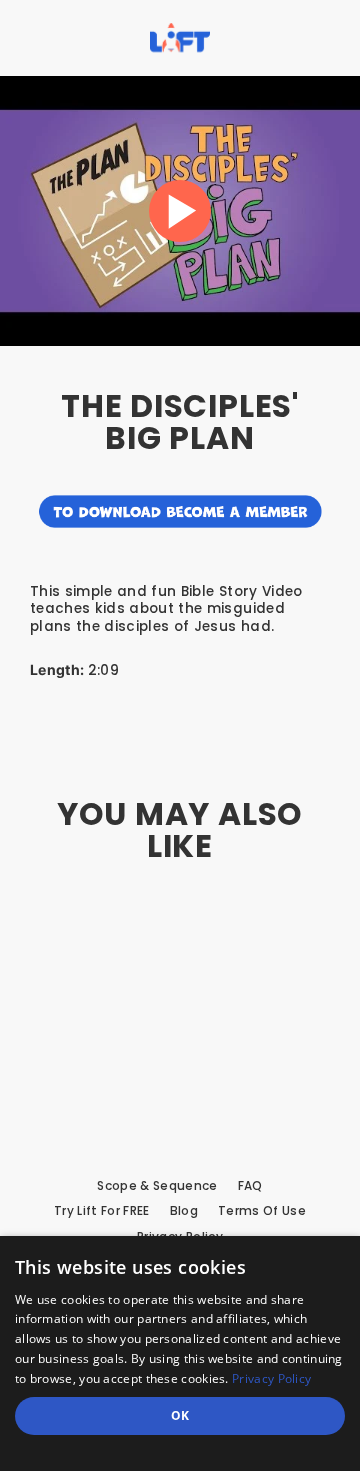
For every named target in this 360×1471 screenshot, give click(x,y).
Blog (184, 1211)
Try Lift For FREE (102, 1211)
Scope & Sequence (157, 1186)
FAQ (250, 1186)
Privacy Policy (271, 1378)
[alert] (180, 1353)
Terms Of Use (262, 1211)
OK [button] (180, 1415)
